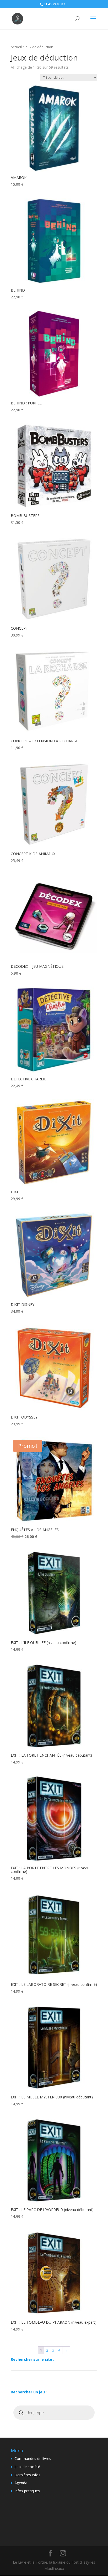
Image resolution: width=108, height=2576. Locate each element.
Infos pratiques (27, 2491)
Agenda (21, 2483)
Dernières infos (27, 2475)
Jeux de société (27, 2467)
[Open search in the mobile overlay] (54, 2413)
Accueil (16, 47)
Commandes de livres (33, 2459)
